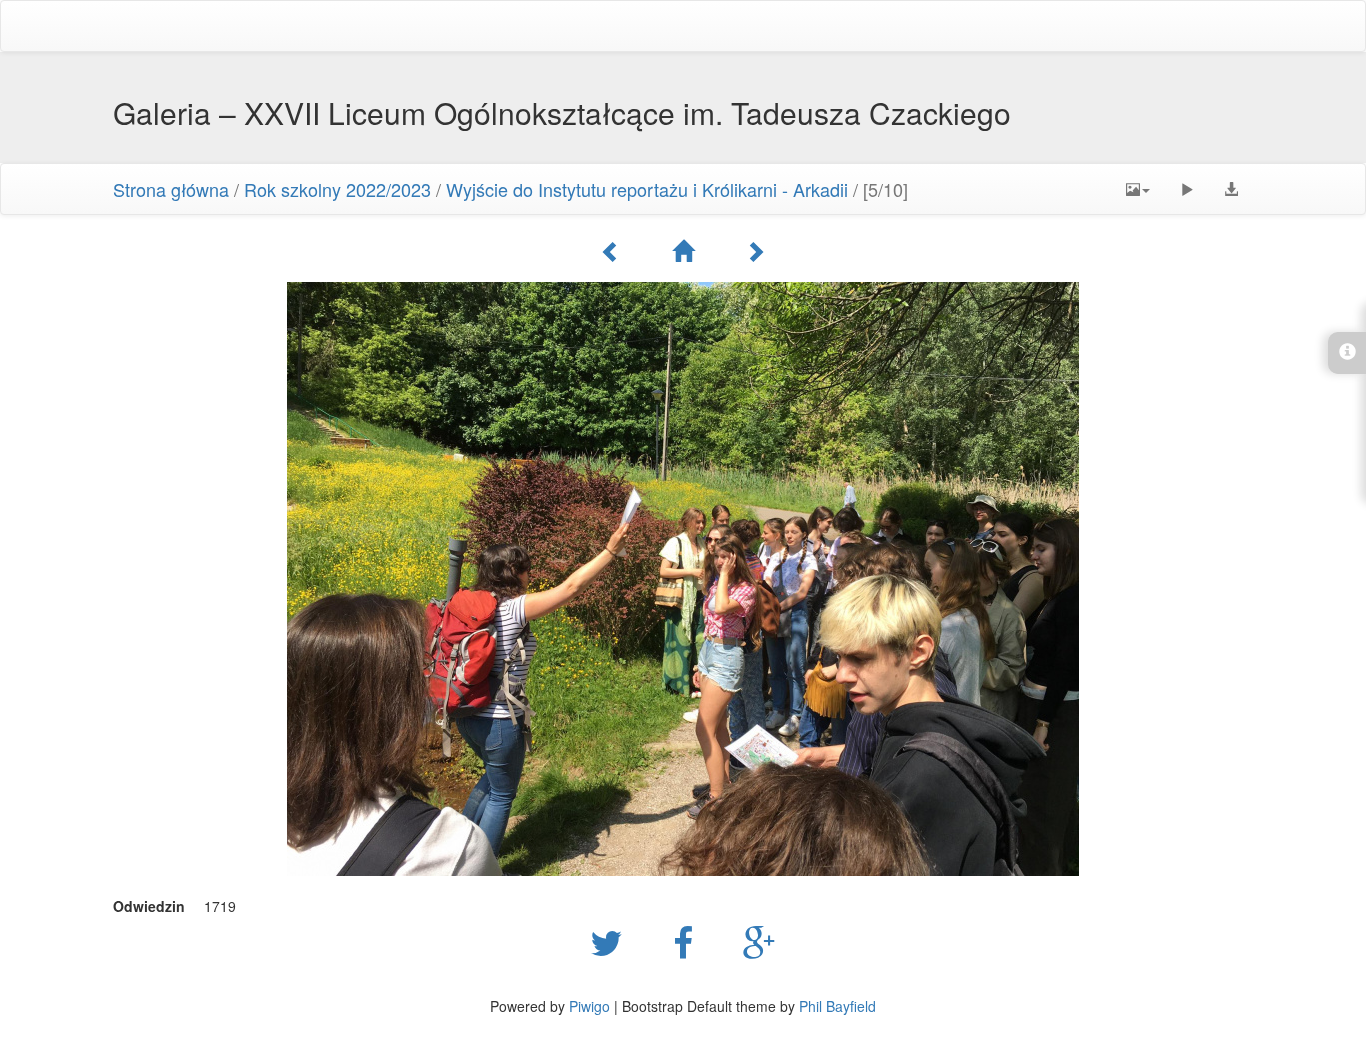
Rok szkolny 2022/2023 (337, 189)
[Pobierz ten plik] (1231, 189)
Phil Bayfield (837, 1006)
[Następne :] (755, 251)
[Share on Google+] (759, 941)
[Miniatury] (683, 251)
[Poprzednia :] (611, 251)
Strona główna (171, 189)
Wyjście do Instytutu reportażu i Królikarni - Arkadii (647, 189)
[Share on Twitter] (611, 941)
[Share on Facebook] (688, 941)
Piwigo (589, 1006)
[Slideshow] (1187, 189)
